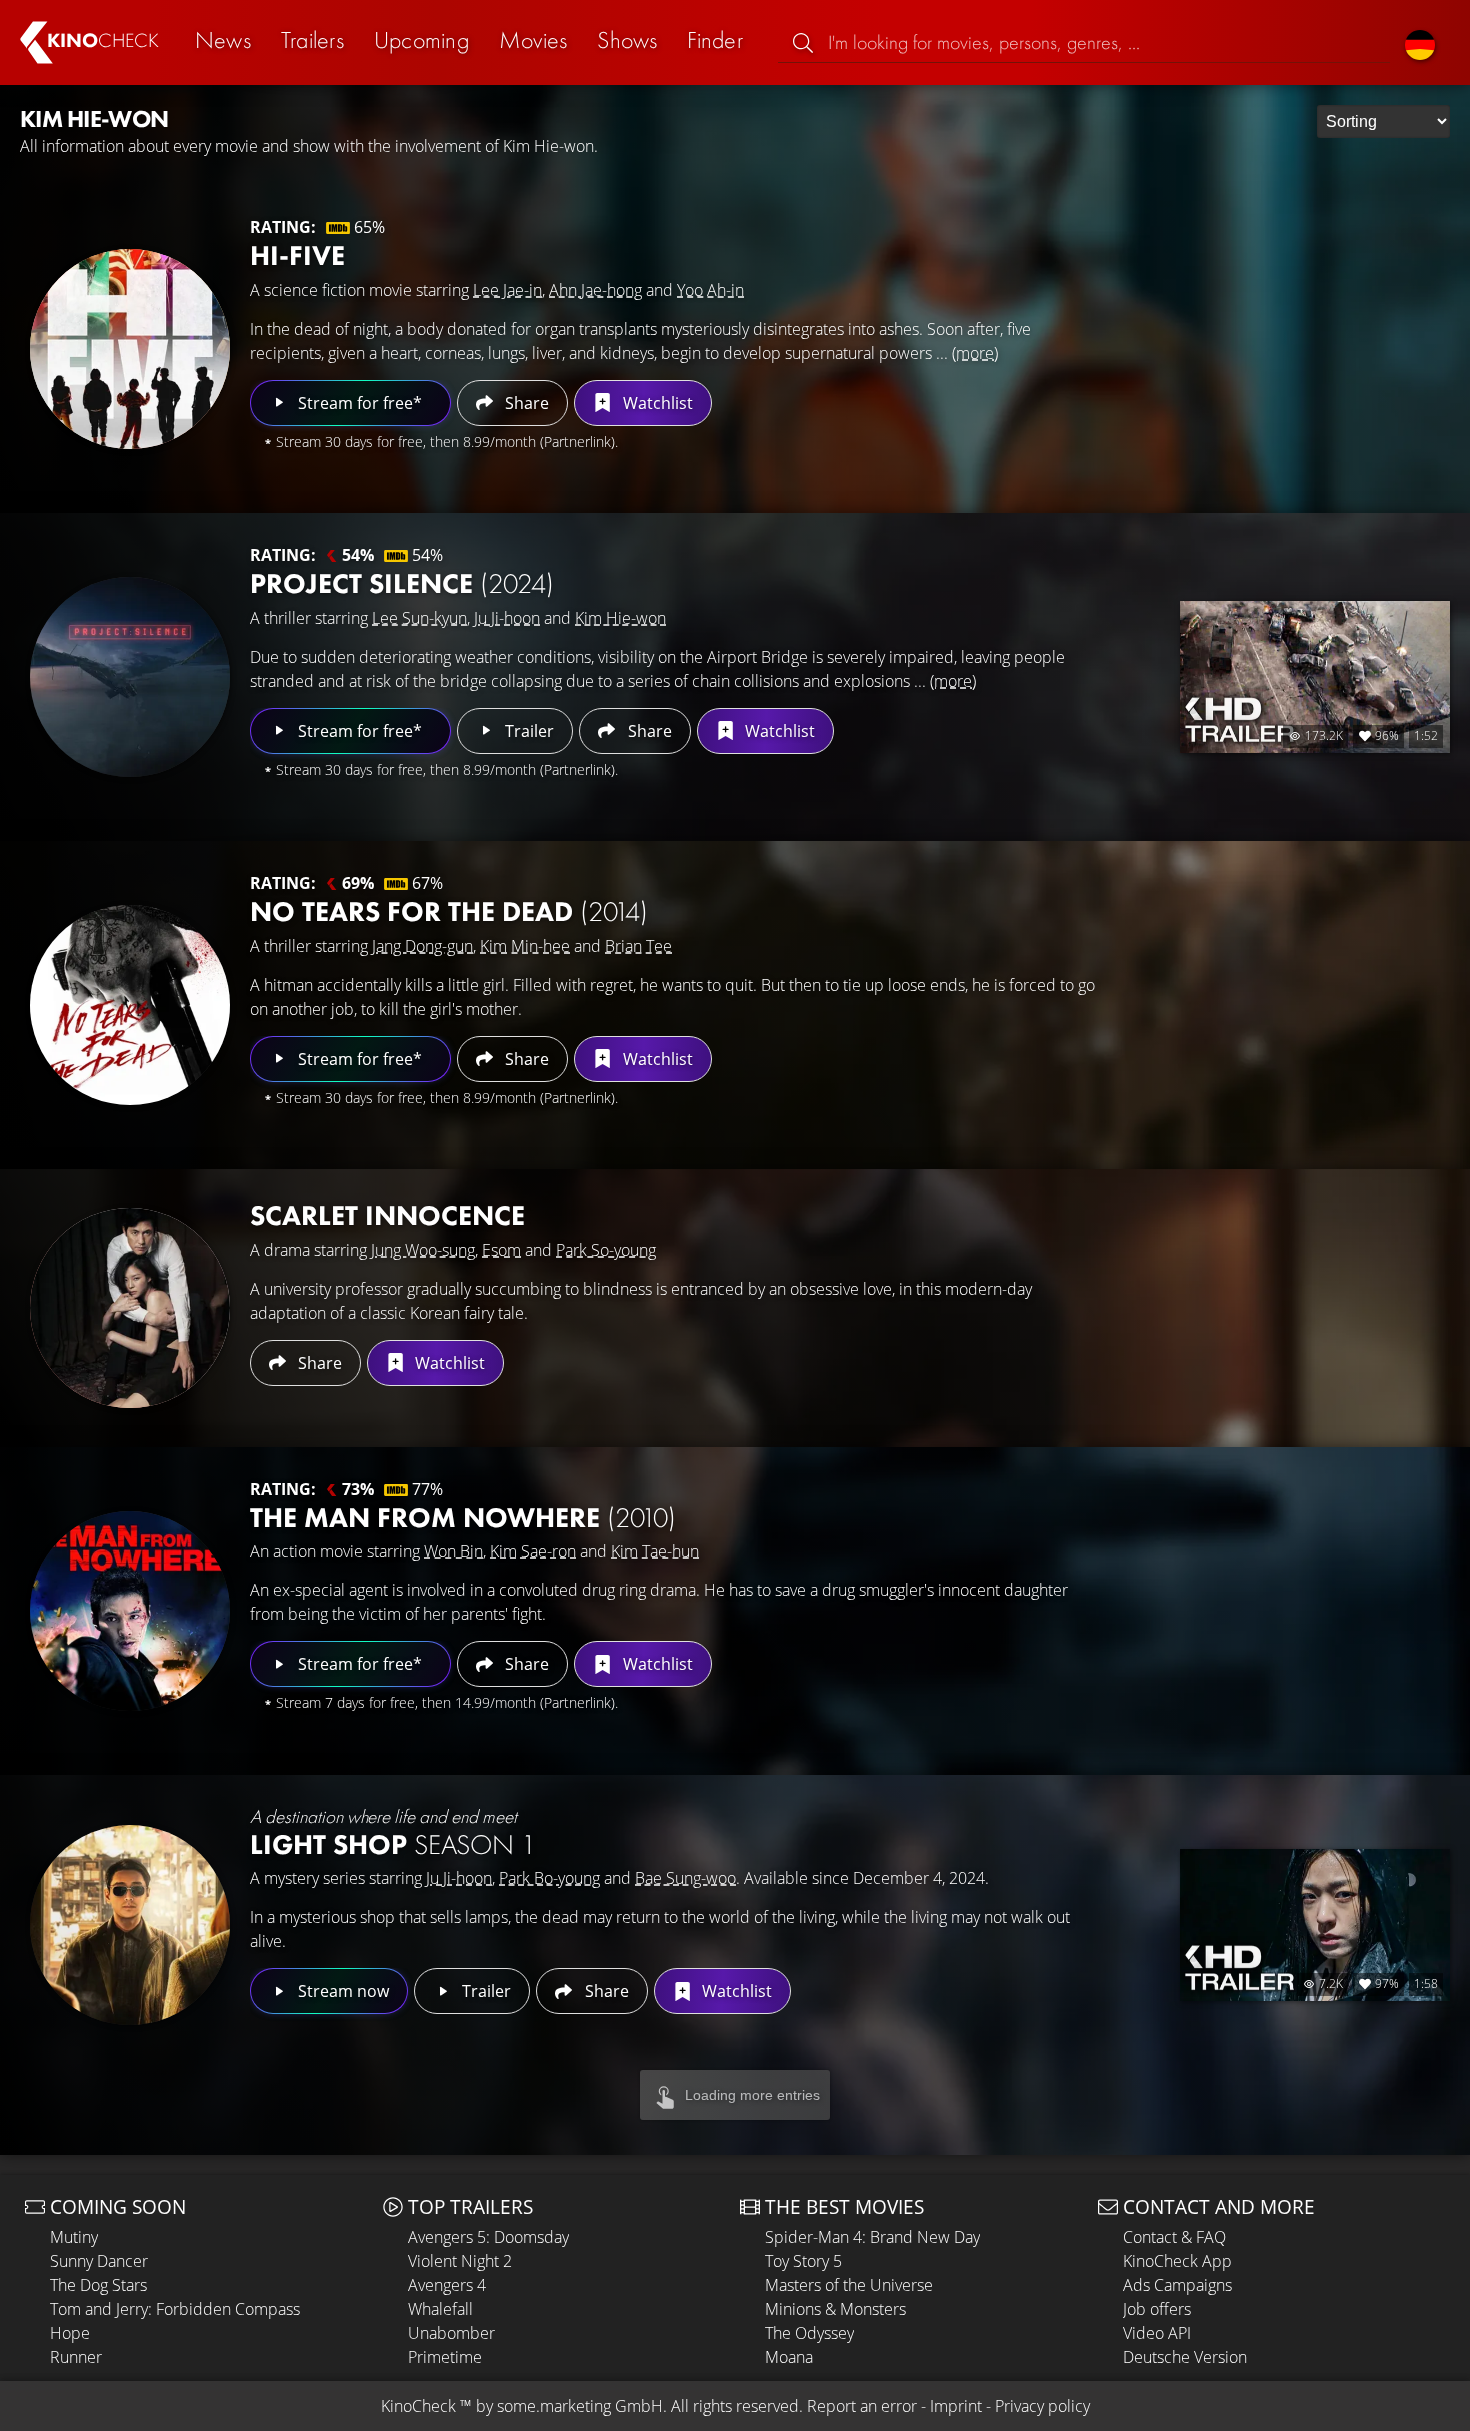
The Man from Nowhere (463, 1517)
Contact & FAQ (1174, 2237)
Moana (789, 2357)
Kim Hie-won (620, 618)
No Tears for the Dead (449, 911)
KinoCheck (418, 2406)
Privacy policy (1042, 2406)
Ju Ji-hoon (507, 618)
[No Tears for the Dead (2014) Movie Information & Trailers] (130, 1005)
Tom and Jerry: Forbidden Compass (175, 2309)
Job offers (1157, 2309)
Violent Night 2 (460, 2261)
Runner (76, 2357)
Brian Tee (638, 946)
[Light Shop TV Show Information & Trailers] (130, 1925)
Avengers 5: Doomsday (488, 2237)
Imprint (956, 2406)
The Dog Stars (98, 2285)
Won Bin (453, 1551)
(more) (975, 353)
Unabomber (451, 2333)
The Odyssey (809, 2333)
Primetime (445, 2357)
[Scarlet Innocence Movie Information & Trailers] (130, 1308)
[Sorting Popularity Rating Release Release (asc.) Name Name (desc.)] (1383, 121)
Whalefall (440, 2309)
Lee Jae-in (507, 290)
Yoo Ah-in (710, 290)
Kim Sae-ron (533, 1551)
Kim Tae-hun (655, 1551)
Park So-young (606, 1250)
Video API (1157, 2333)
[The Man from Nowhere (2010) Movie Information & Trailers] (130, 1611)
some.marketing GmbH (580, 2406)
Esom (501, 1250)
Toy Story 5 (803, 2261)
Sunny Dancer (99, 2261)
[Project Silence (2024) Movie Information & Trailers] (130, 677)
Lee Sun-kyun (419, 618)
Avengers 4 (447, 2285)
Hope (70, 2333)
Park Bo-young (549, 1878)
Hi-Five (297, 255)
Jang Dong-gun (422, 946)
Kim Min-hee (525, 946)
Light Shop (393, 1844)
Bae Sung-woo (685, 1878)
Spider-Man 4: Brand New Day (872, 2237)
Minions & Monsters (835, 2309)
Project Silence (402, 583)
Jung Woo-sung (423, 1250)
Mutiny (74, 2237)
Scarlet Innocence (387, 1215)
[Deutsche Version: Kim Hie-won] (1420, 42)
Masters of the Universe (849, 2285)
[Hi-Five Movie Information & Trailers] (130, 349)
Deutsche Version (1185, 2357)
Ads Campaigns (1177, 2285)
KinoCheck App (1177, 2261)
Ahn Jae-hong (595, 290)
